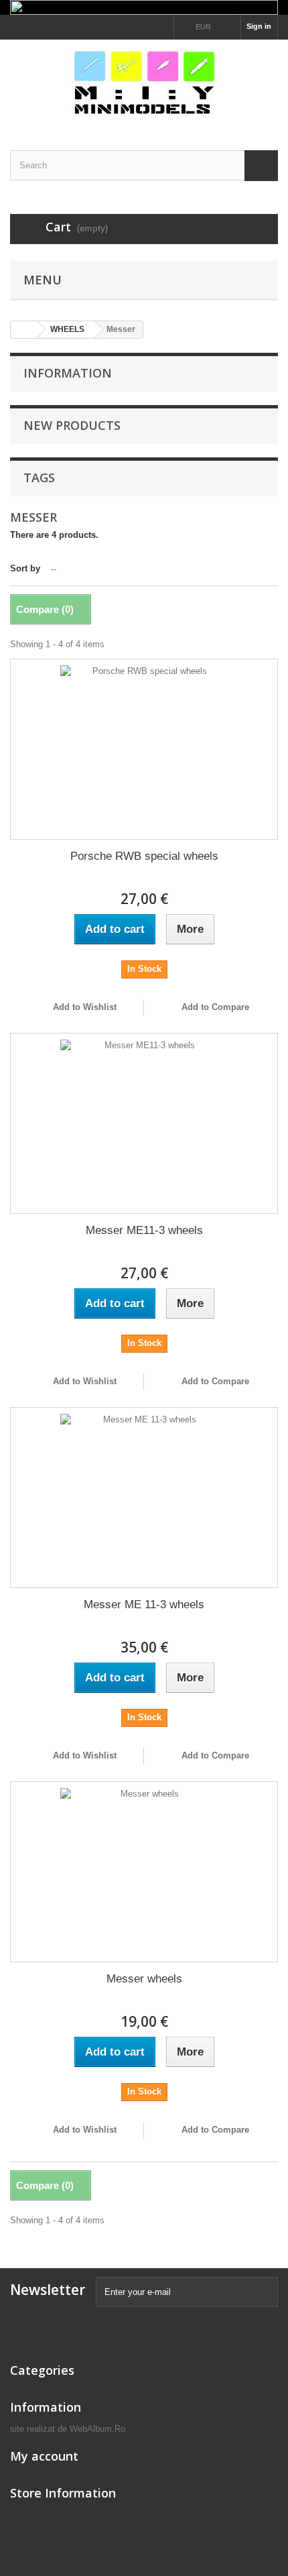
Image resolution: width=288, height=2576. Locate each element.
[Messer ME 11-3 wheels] (144, 1498)
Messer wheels (144, 1979)
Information (68, 373)
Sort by (25, 568)
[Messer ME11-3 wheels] (144, 1123)
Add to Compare (215, 1007)
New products (72, 425)
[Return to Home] (24, 330)
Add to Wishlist (83, 1007)
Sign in (259, 26)
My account (44, 2456)
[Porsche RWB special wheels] (144, 749)
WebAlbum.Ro (97, 2429)
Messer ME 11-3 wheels (144, 1605)
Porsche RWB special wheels (144, 856)
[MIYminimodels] (144, 83)
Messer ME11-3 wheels (144, 1230)
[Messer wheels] (144, 1872)
